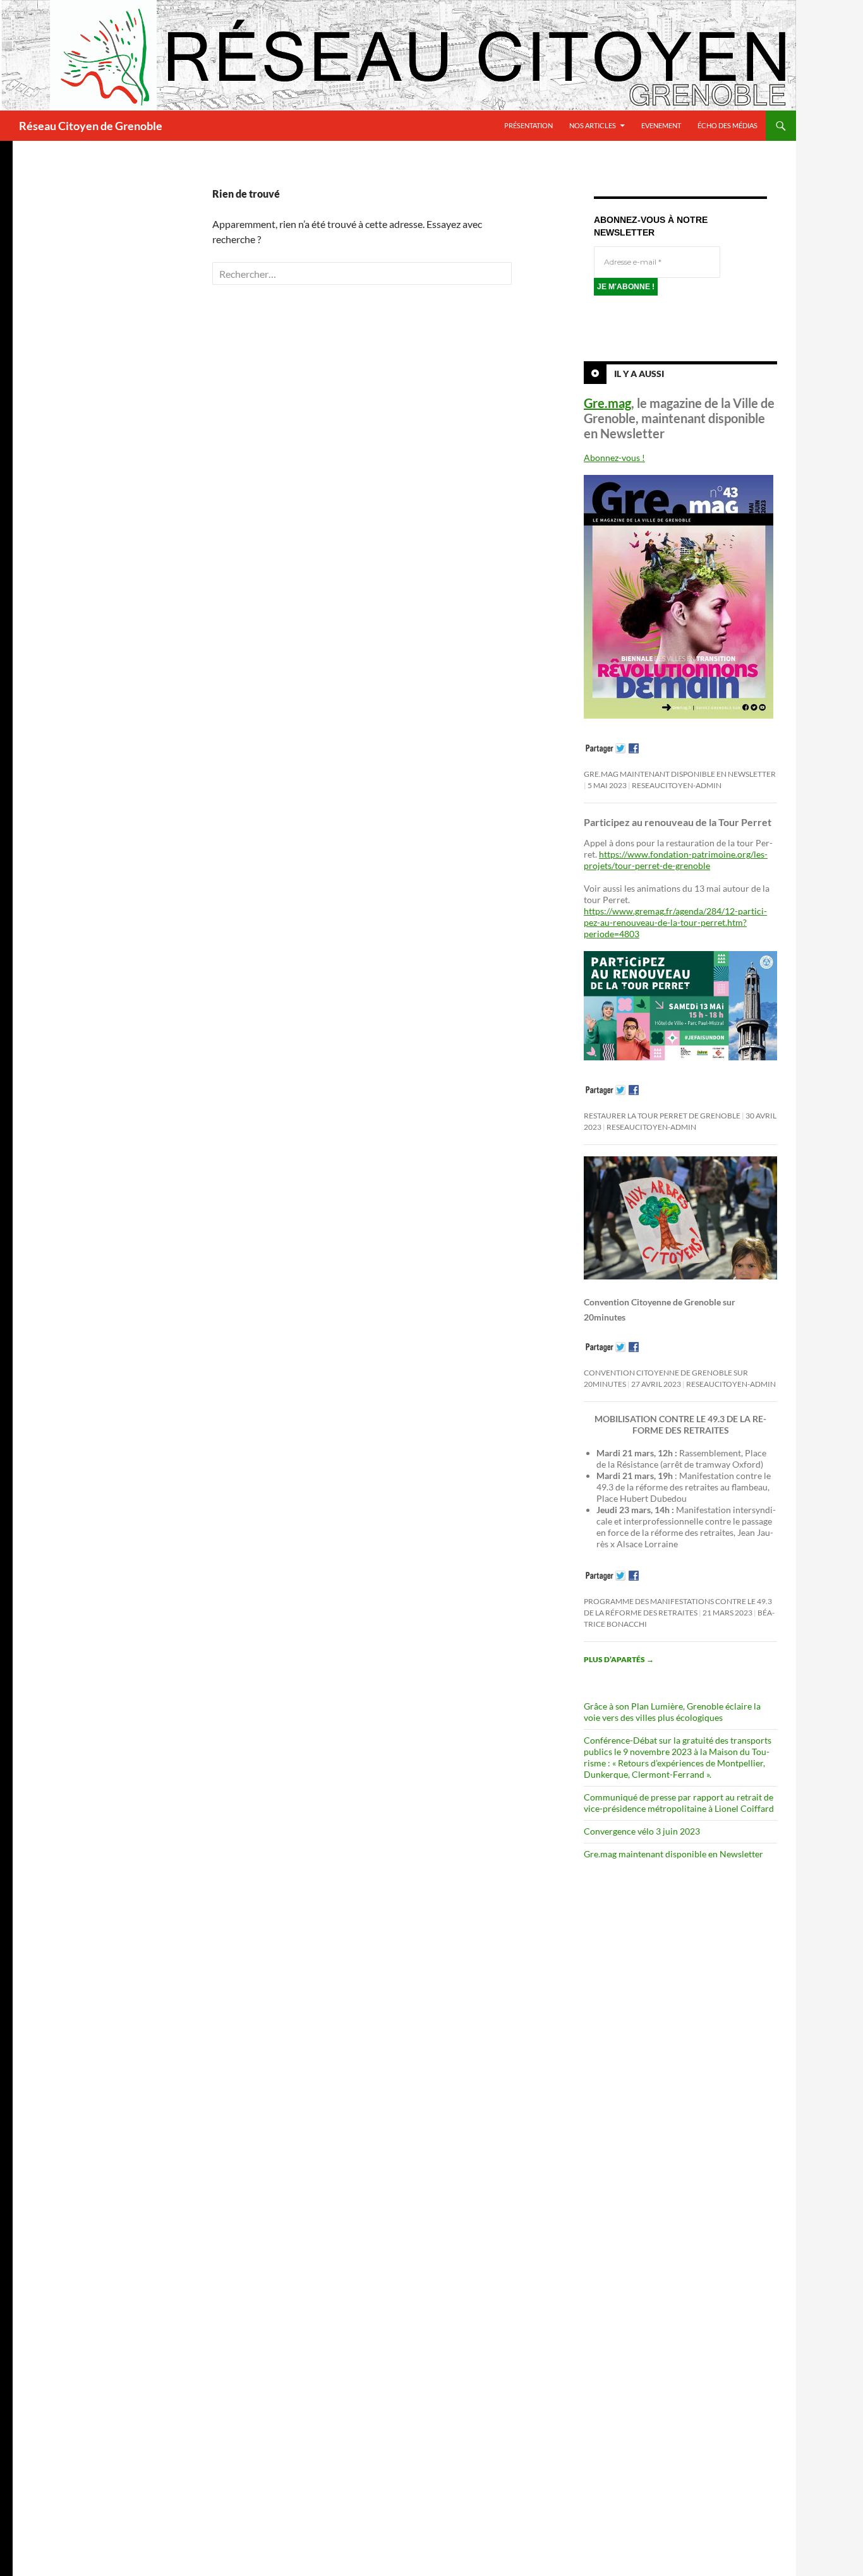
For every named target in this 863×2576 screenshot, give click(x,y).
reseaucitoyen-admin (677, 785)
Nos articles (593, 125)
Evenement (661, 125)
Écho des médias (727, 125)
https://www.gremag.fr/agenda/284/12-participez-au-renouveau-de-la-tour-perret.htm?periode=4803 (675, 922)
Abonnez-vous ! (614, 458)
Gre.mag (607, 403)
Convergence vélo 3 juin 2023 (642, 1831)
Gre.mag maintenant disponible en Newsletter (680, 774)
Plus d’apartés (619, 1659)
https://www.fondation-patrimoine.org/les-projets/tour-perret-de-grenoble (676, 860)
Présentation (528, 125)
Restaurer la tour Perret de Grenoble (662, 1116)
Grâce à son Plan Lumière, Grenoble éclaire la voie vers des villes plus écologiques (672, 1712)
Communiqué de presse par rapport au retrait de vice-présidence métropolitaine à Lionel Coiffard (679, 1803)
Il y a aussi (639, 374)
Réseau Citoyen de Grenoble (91, 126)
